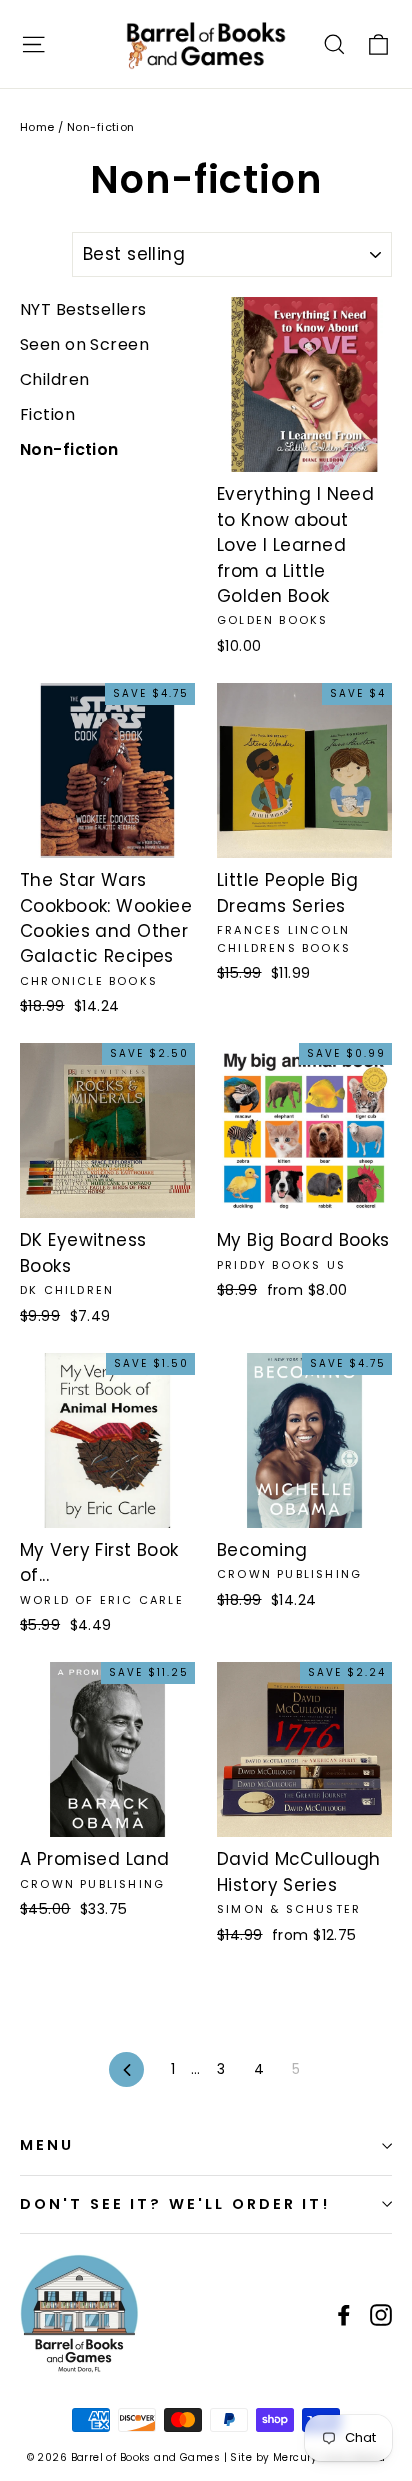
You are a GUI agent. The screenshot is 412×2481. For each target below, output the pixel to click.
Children (54, 379)
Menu (47, 2145)
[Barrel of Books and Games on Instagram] (381, 2314)
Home (37, 127)
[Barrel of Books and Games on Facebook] (344, 2314)
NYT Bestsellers (83, 309)
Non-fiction (69, 449)
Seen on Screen (84, 344)
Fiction (47, 414)
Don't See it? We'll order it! (175, 2204)
